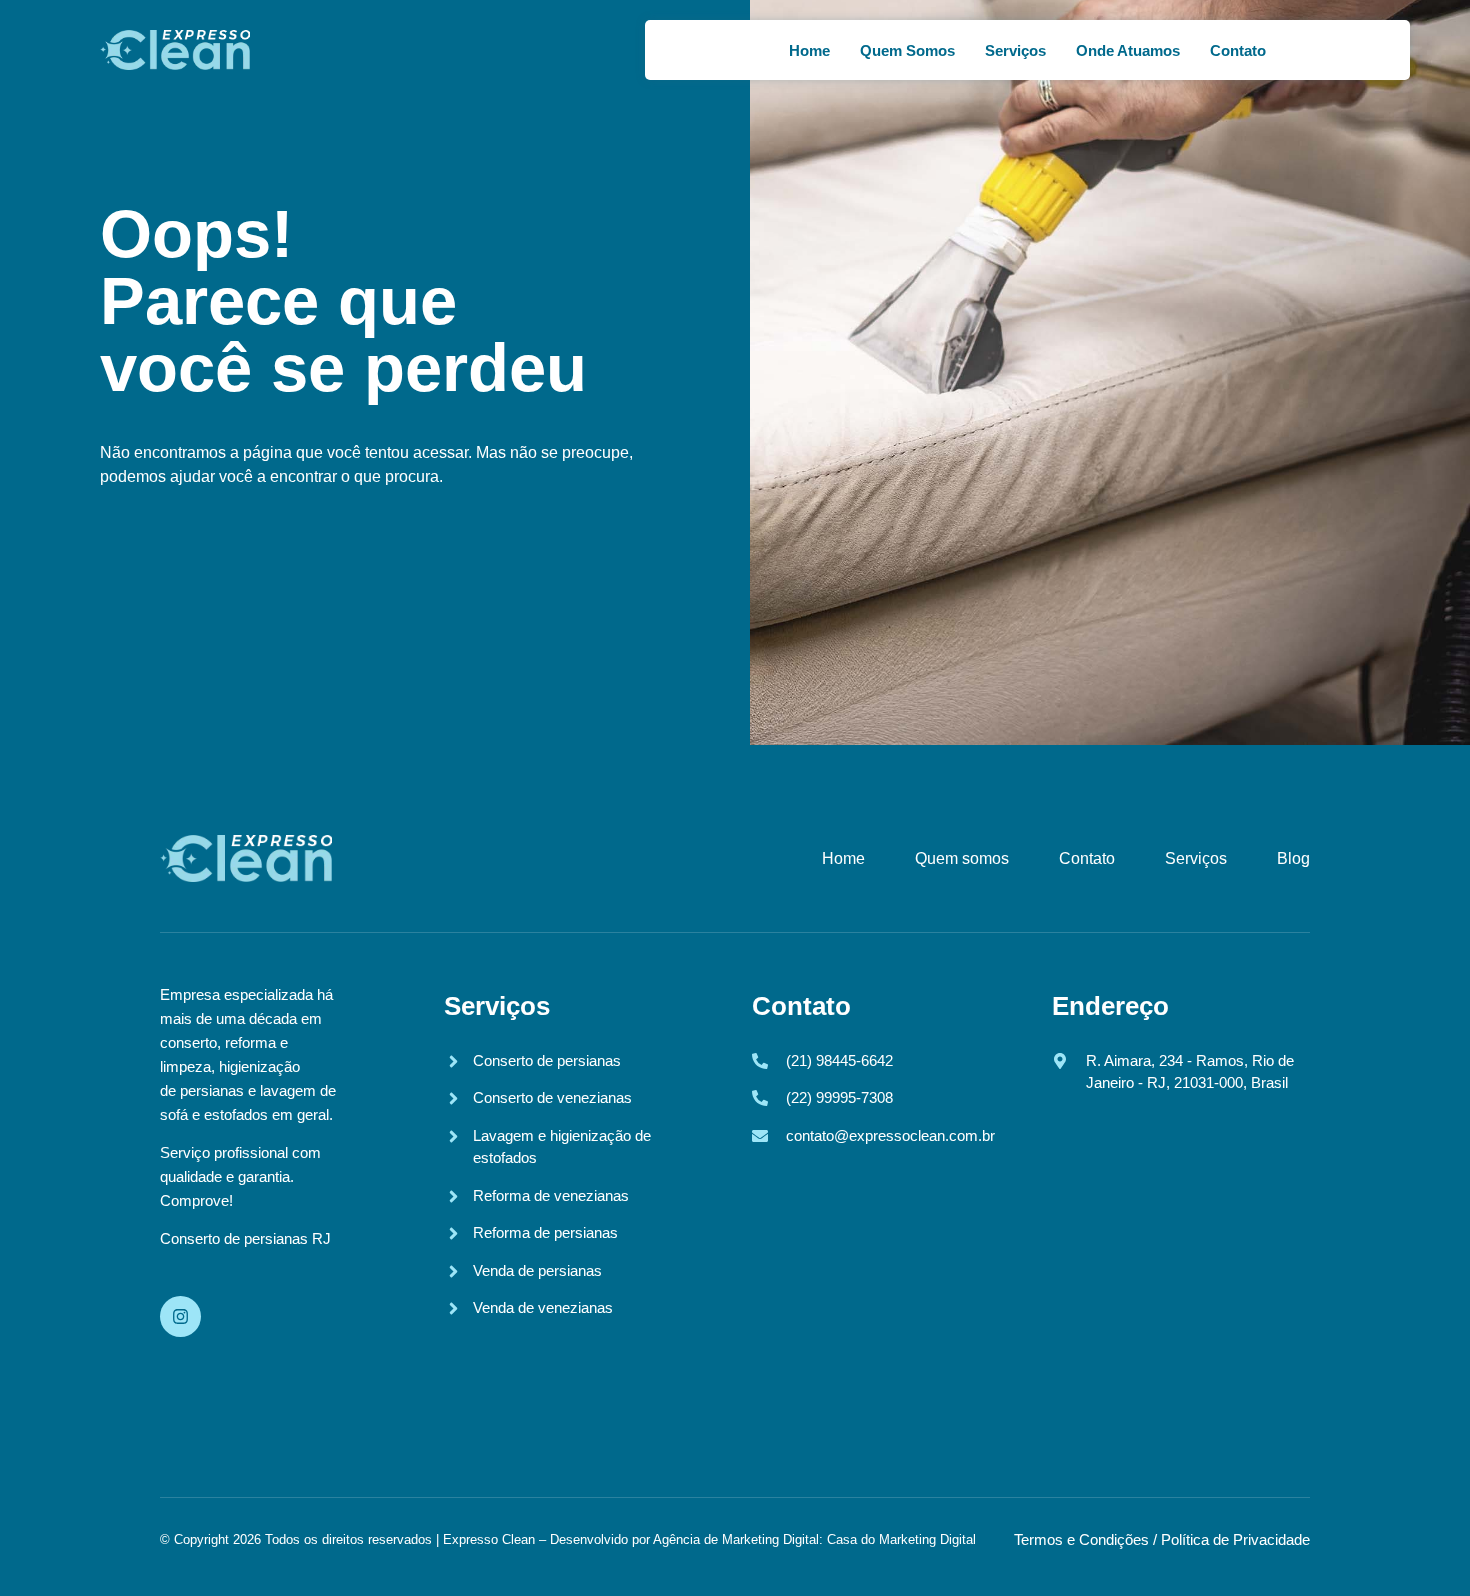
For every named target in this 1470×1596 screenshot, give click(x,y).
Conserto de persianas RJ (245, 1238)
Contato (1238, 50)
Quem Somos (907, 50)
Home (809, 50)
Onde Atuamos (1128, 50)
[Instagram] (180, 1316)
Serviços (1015, 50)
